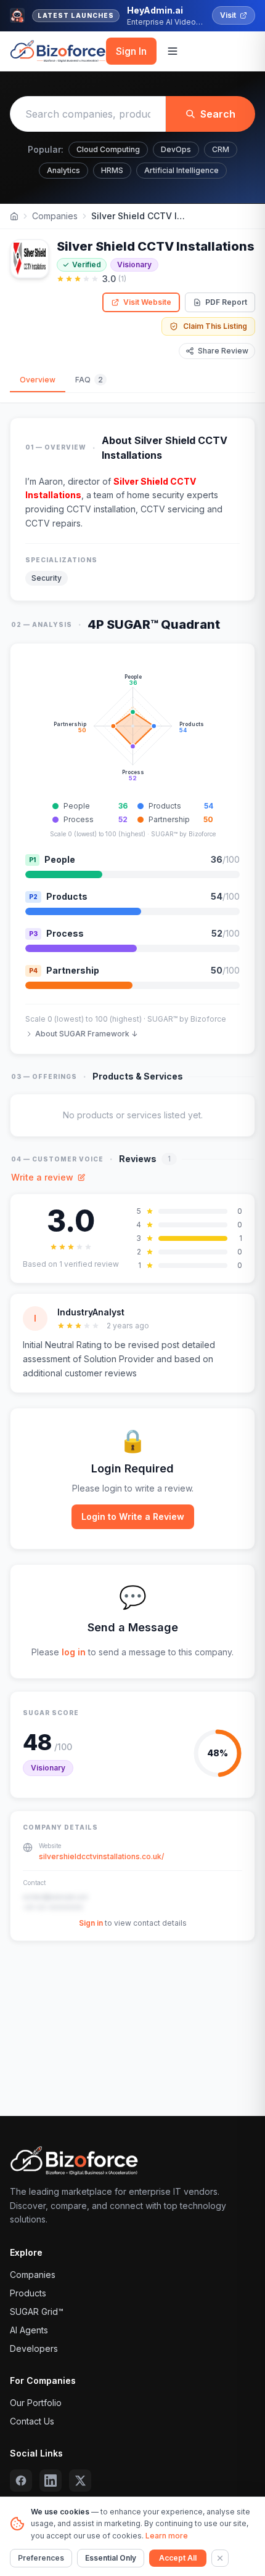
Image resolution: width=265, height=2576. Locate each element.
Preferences (41, 2558)
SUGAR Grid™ (37, 2312)
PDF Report (226, 302)
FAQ (89, 380)
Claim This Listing (215, 326)
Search (218, 114)
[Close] (220, 2558)
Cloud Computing (108, 149)
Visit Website (147, 302)
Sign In (131, 51)
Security (47, 578)
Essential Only (111, 2558)
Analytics (63, 170)
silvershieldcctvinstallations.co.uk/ (101, 1856)
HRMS (112, 170)
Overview (38, 380)
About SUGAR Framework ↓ (86, 1034)
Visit (228, 15)
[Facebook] (21, 2481)
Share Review (223, 351)
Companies (55, 216)
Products (28, 2293)
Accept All (178, 2558)
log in (74, 1652)
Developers (34, 2348)
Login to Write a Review (133, 1516)
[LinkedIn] (51, 2481)
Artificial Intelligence (181, 170)
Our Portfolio (36, 2403)
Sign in (91, 1923)
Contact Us (32, 2421)
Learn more (167, 2536)
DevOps (176, 149)
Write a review (42, 1177)
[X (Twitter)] (80, 2481)
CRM (221, 149)
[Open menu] (173, 51)
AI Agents (29, 2330)
